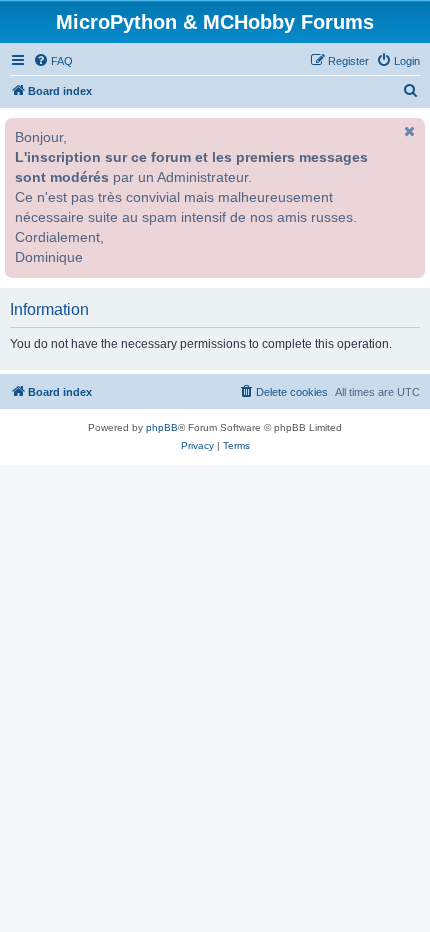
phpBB (162, 427)
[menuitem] (53, 61)
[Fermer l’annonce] (408, 131)
